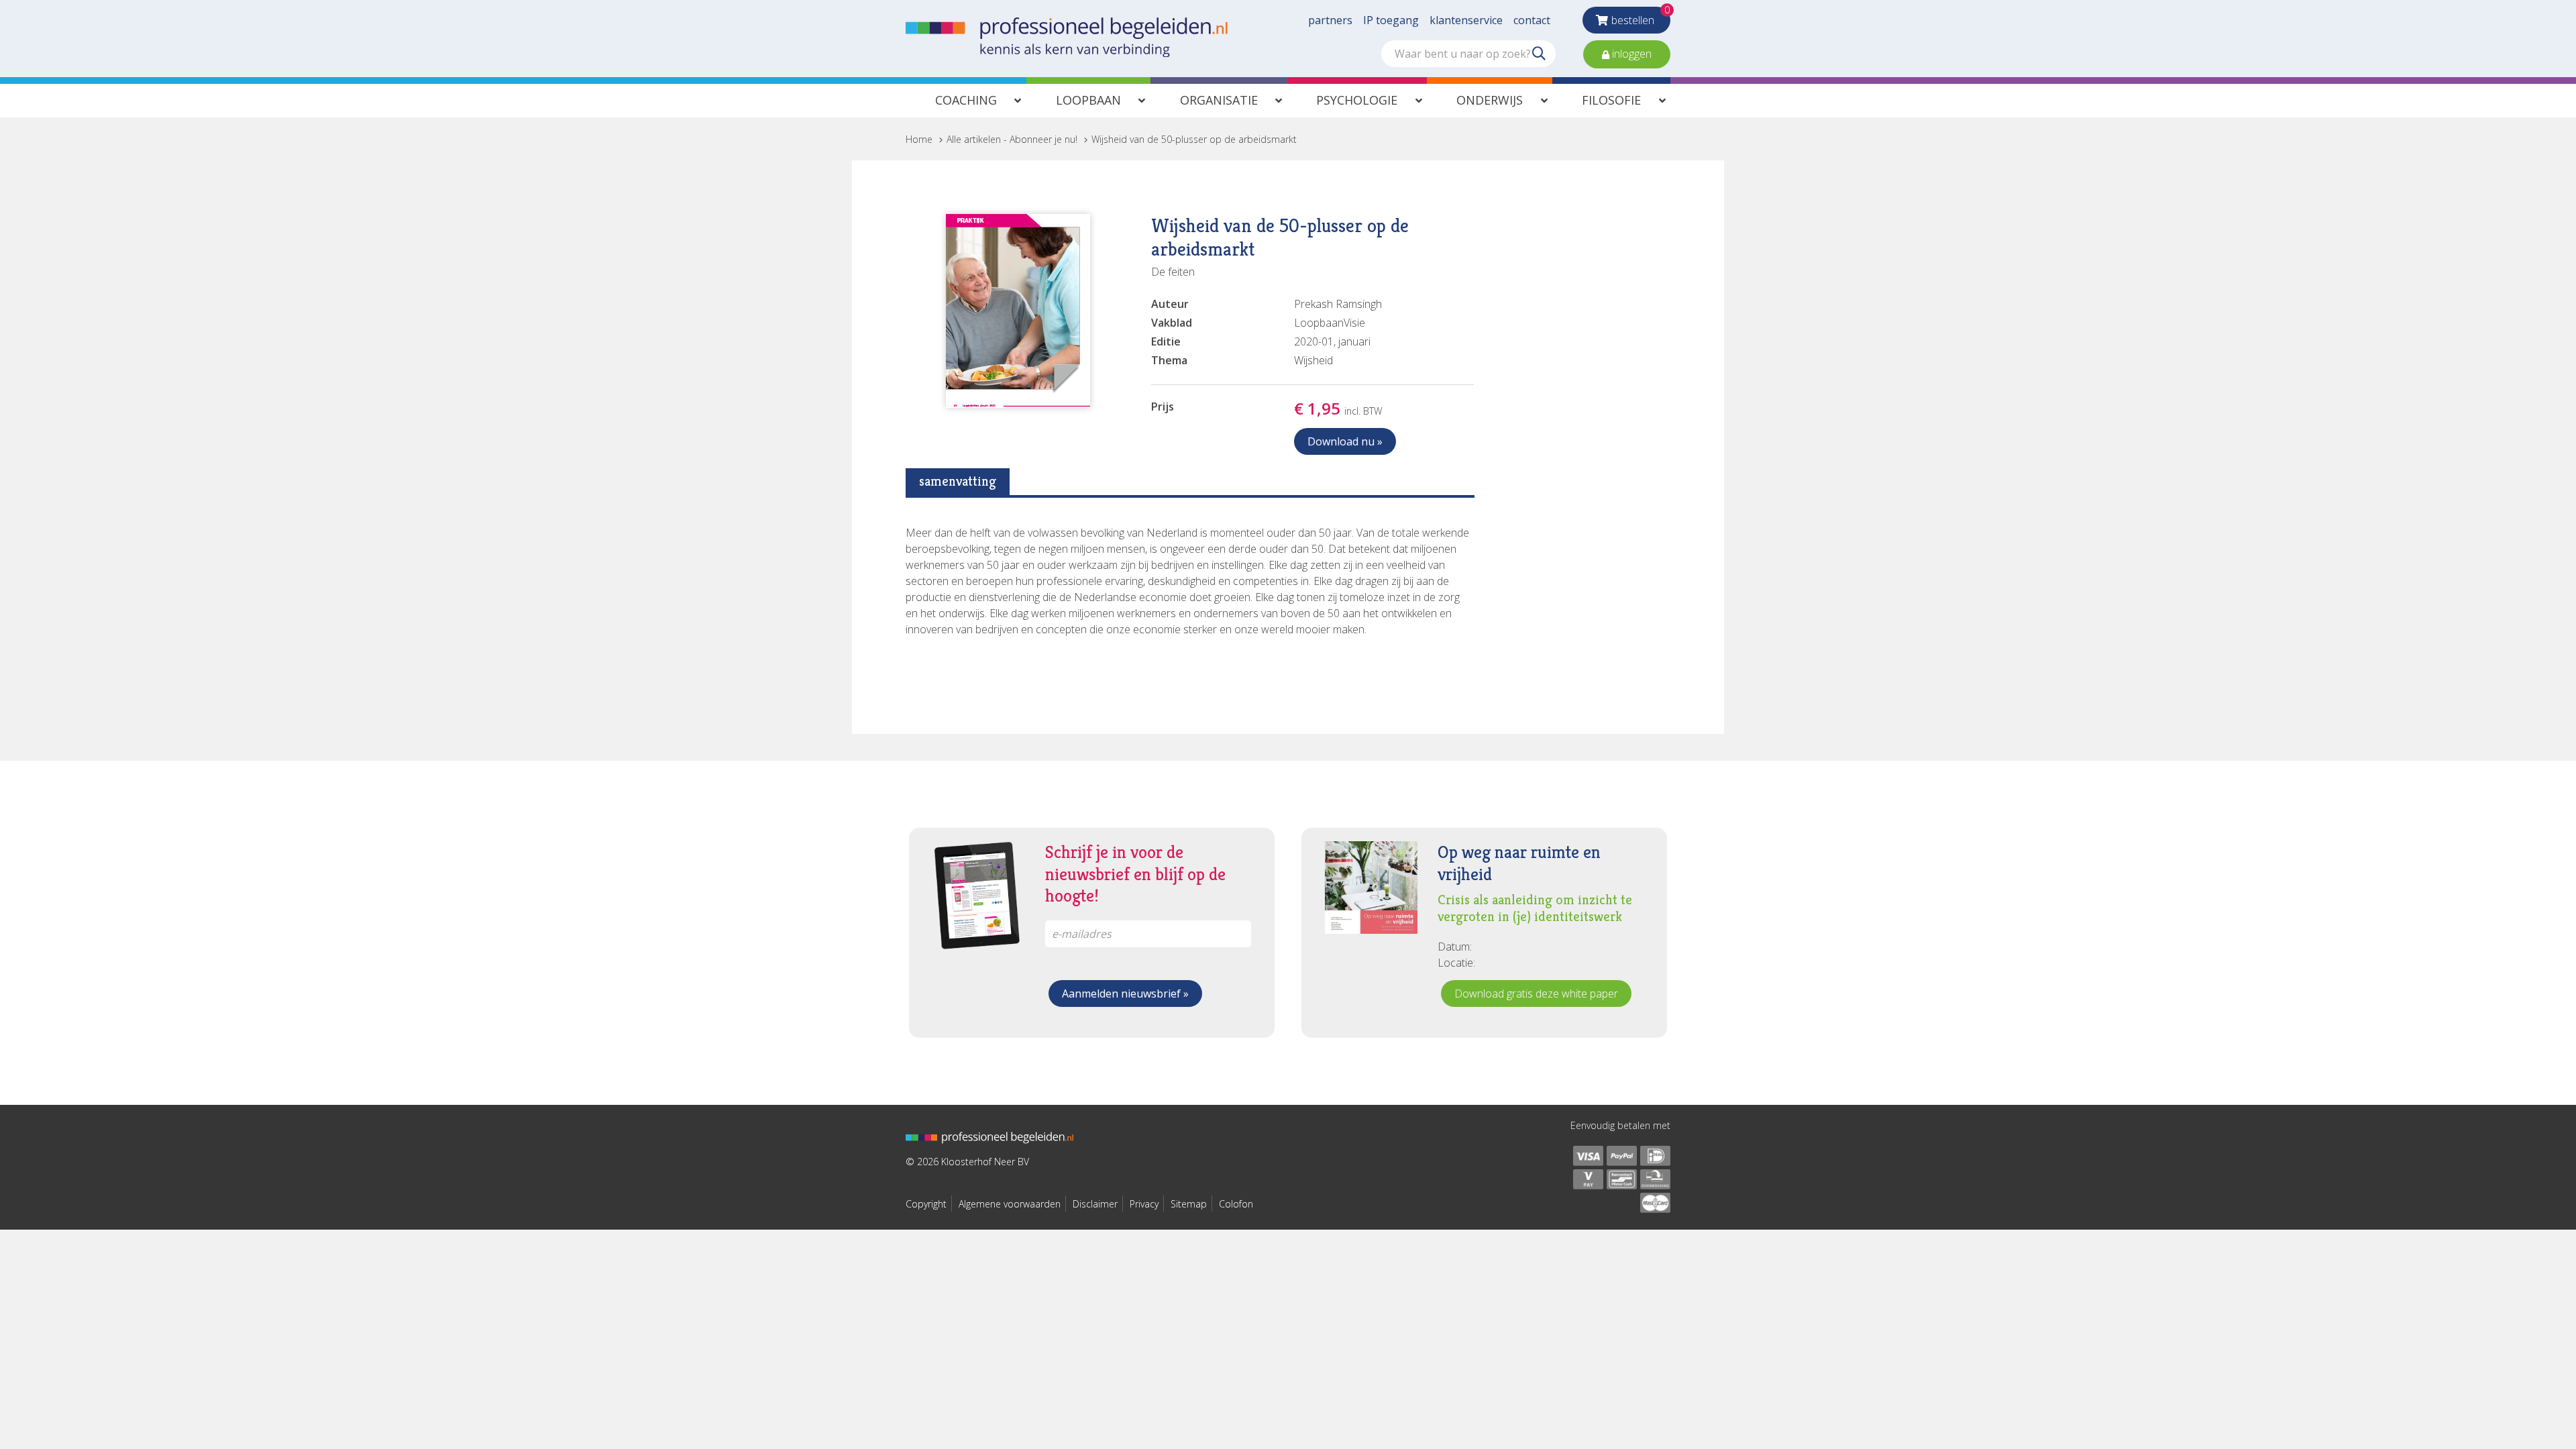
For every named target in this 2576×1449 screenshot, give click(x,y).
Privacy (1144, 1204)
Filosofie (1611, 100)
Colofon (1236, 1204)
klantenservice (1466, 20)
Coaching (966, 100)
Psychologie (1357, 100)
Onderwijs (1490, 100)
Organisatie (1219, 100)
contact (1532, 20)
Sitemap (1189, 1204)
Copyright (926, 1204)
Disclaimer (1095, 1204)
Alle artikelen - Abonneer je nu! (1012, 139)
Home (919, 139)
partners (1330, 20)
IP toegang (1391, 20)
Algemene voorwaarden (1010, 1204)
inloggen (1630, 54)
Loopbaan (1088, 100)
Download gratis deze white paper (1536, 994)
